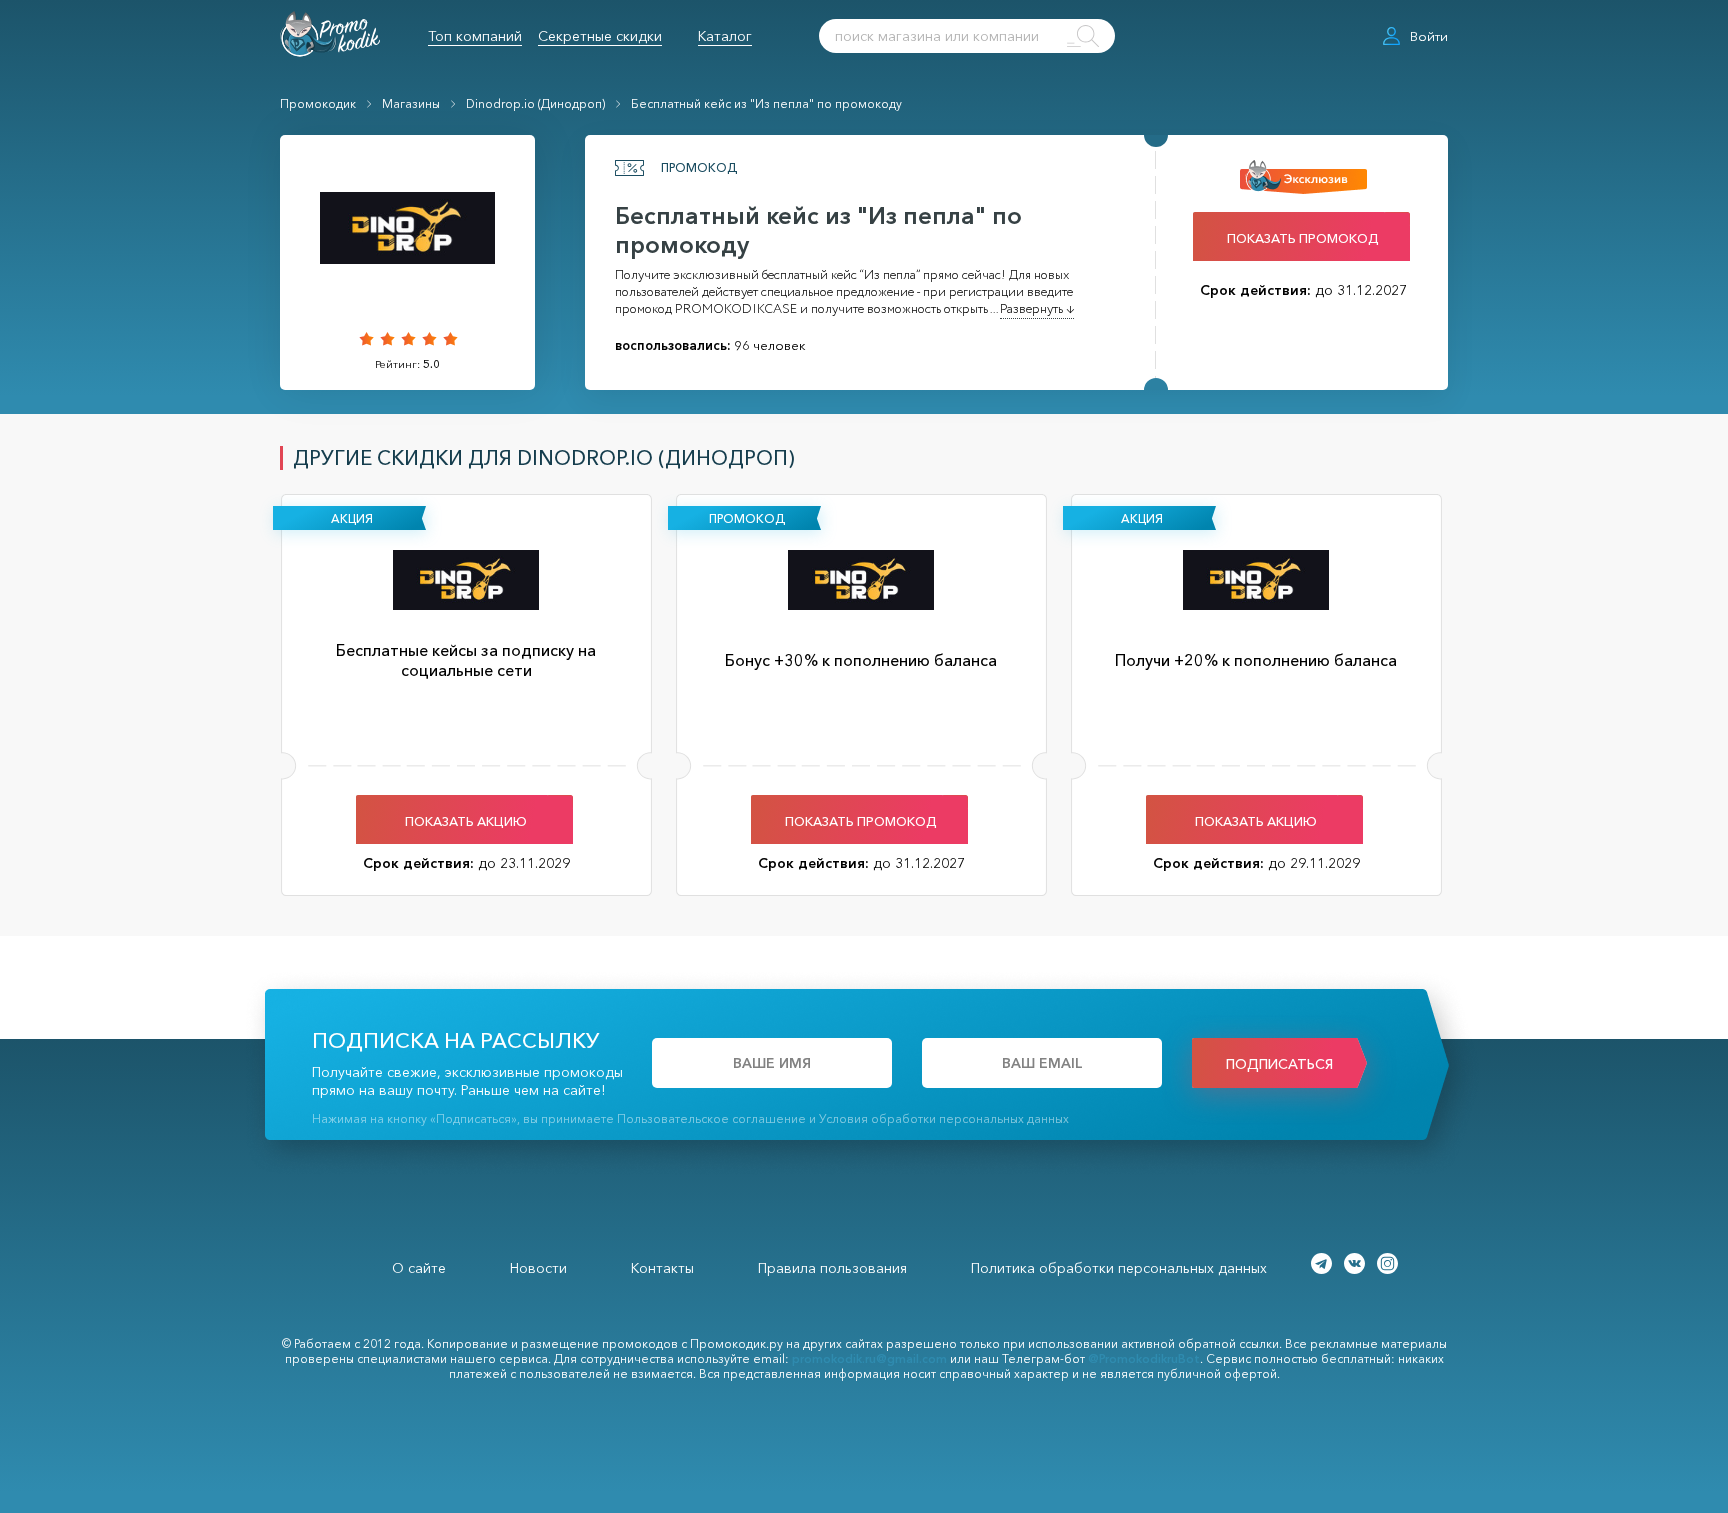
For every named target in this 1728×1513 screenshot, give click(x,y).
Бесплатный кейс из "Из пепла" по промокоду (766, 103)
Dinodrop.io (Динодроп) (535, 103)
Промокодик (318, 103)
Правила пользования (832, 1268)
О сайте (419, 1268)
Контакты (662, 1268)
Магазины (411, 103)
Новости (538, 1268)
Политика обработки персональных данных (1119, 1268)
